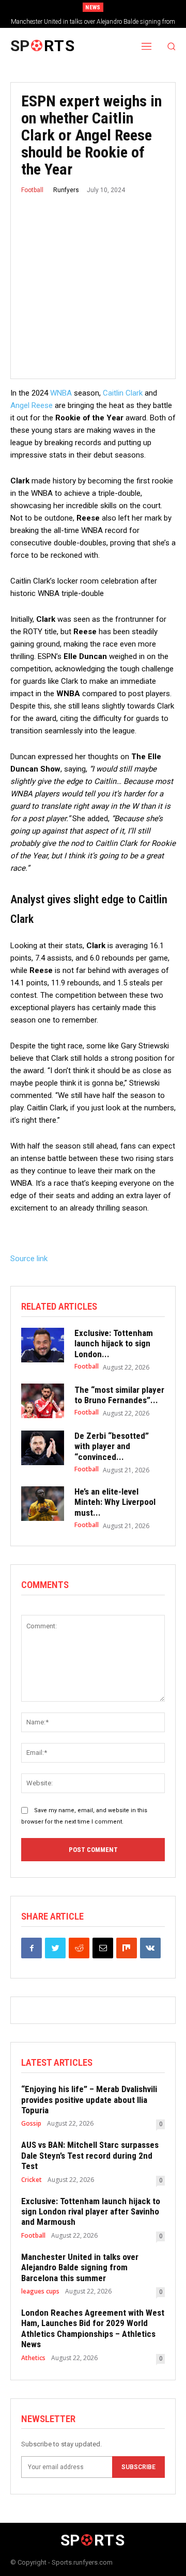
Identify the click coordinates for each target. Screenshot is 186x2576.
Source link (29, 1259)
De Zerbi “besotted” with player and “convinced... (112, 1446)
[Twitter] (55, 1948)
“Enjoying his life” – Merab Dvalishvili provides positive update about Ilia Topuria (89, 2100)
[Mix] (127, 1948)
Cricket (32, 2180)
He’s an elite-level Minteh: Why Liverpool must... (115, 1502)
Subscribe (138, 2467)
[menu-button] (147, 46)
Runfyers (66, 190)
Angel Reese (32, 405)
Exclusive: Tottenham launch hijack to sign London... (114, 1344)
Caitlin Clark (123, 393)
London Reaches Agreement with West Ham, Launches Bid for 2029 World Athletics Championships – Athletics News (93, 2328)
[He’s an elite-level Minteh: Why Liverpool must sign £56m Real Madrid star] (43, 1504)
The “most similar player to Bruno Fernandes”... (119, 1395)
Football (32, 190)
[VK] (150, 1948)
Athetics (33, 2358)
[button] (172, 46)
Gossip (31, 2124)
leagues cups (40, 2291)
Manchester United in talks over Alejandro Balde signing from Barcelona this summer (80, 2267)
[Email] (103, 1948)
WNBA (61, 393)
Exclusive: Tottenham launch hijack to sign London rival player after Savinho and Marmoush (91, 2212)
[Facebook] (32, 1948)
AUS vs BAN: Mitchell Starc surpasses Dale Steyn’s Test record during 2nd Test (90, 2155)
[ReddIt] (79, 1948)
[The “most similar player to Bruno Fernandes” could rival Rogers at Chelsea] (43, 1401)
